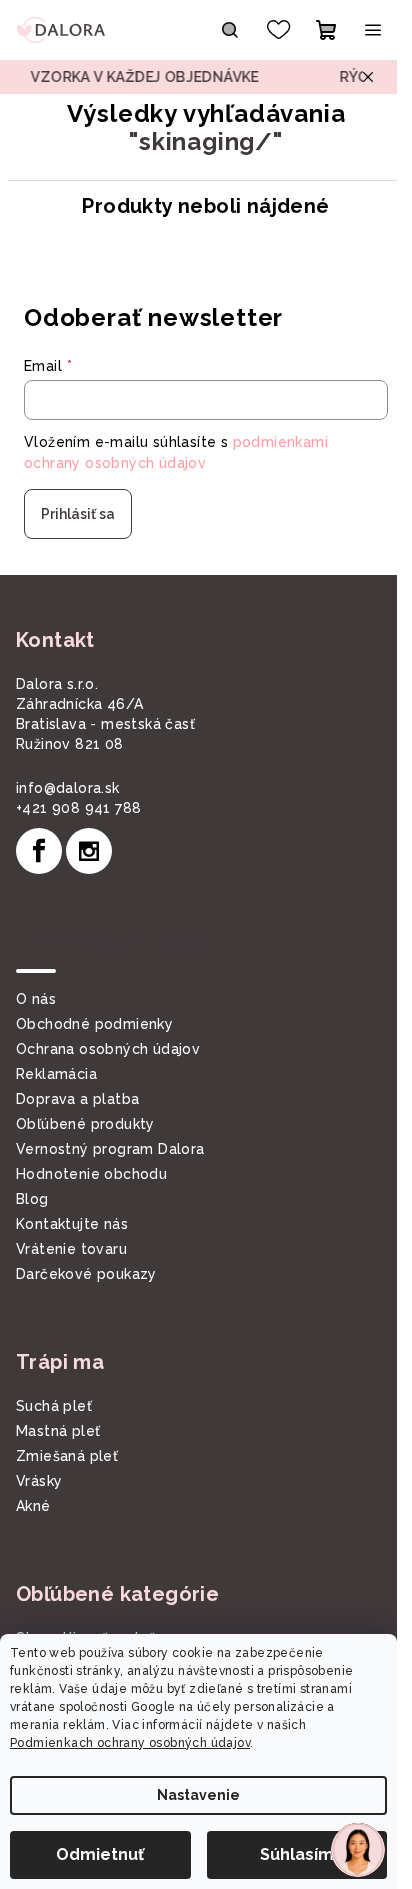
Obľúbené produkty (85, 1124)
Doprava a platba (77, 1099)
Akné (33, 1506)
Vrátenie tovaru (71, 1249)
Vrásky (39, 1481)
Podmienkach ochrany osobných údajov (130, 1743)
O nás (36, 999)
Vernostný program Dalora (110, 1149)
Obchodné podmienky (94, 1024)
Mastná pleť (58, 1431)
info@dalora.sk (68, 788)
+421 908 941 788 (78, 808)
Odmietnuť (100, 1854)
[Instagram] (89, 851)
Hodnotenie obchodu (91, 1174)
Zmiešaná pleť (67, 1456)
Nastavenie (198, 1795)
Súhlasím (297, 1854)
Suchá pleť (54, 1406)
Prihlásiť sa (78, 514)
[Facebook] (39, 851)
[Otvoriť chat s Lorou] (358, 1850)
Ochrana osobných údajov (108, 1049)
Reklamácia (56, 1074)
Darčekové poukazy (86, 1274)
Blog (32, 1199)
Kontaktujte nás (72, 1224)
